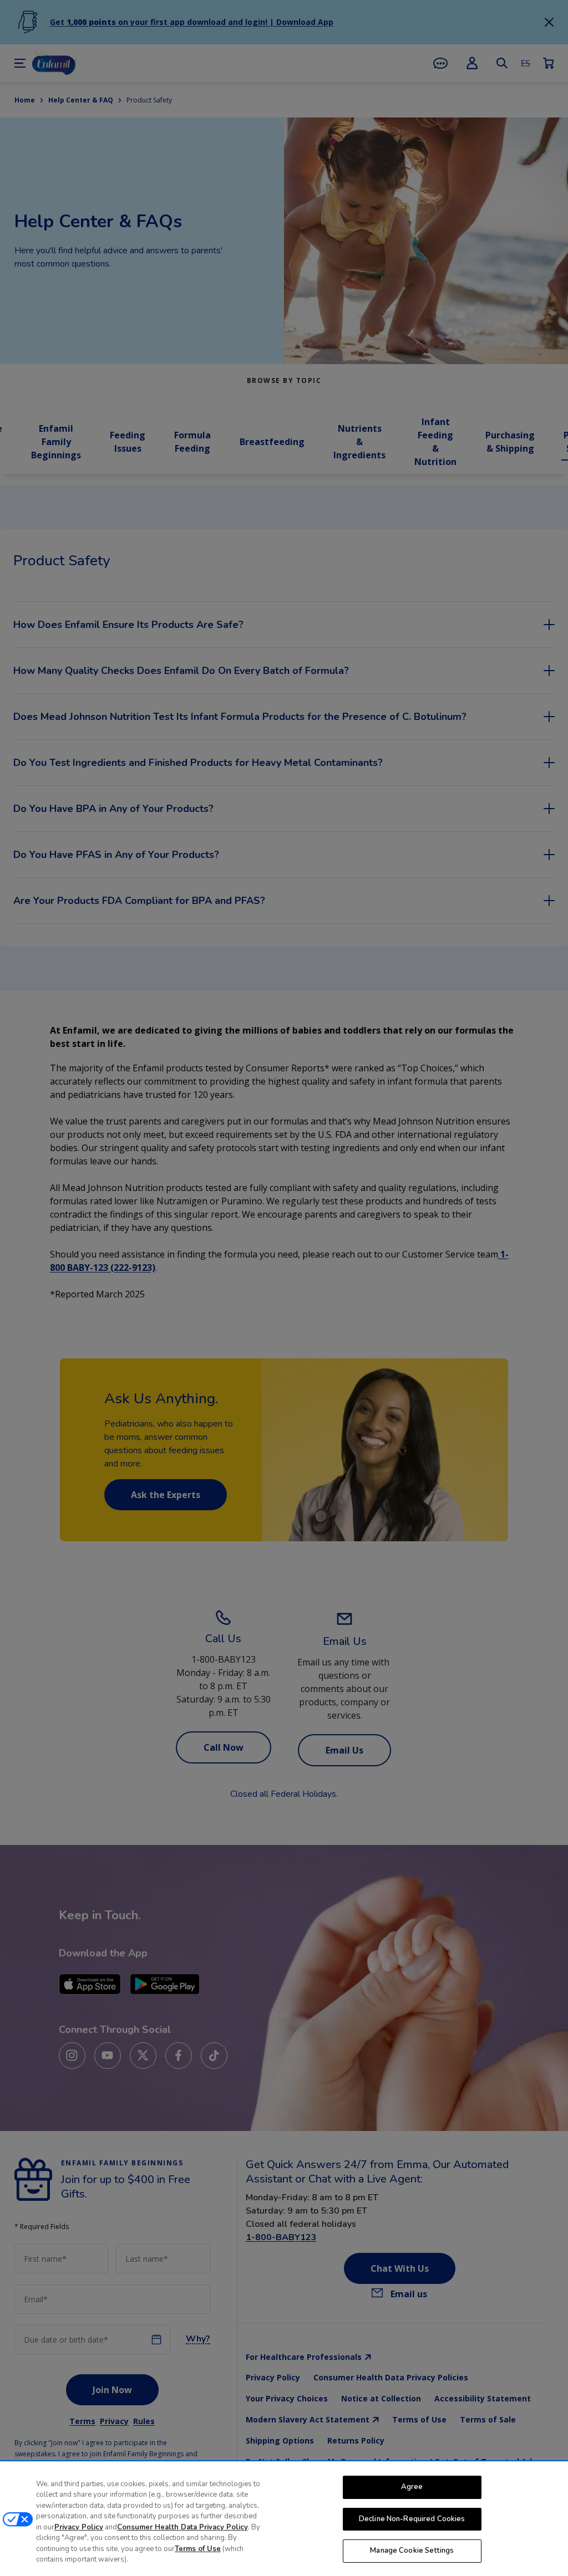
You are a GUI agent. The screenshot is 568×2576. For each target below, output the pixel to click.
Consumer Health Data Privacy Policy (182, 2527)
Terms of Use (198, 2549)
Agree (412, 2487)
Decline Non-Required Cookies (412, 2519)
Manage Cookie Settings (412, 2551)
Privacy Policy (79, 2527)
